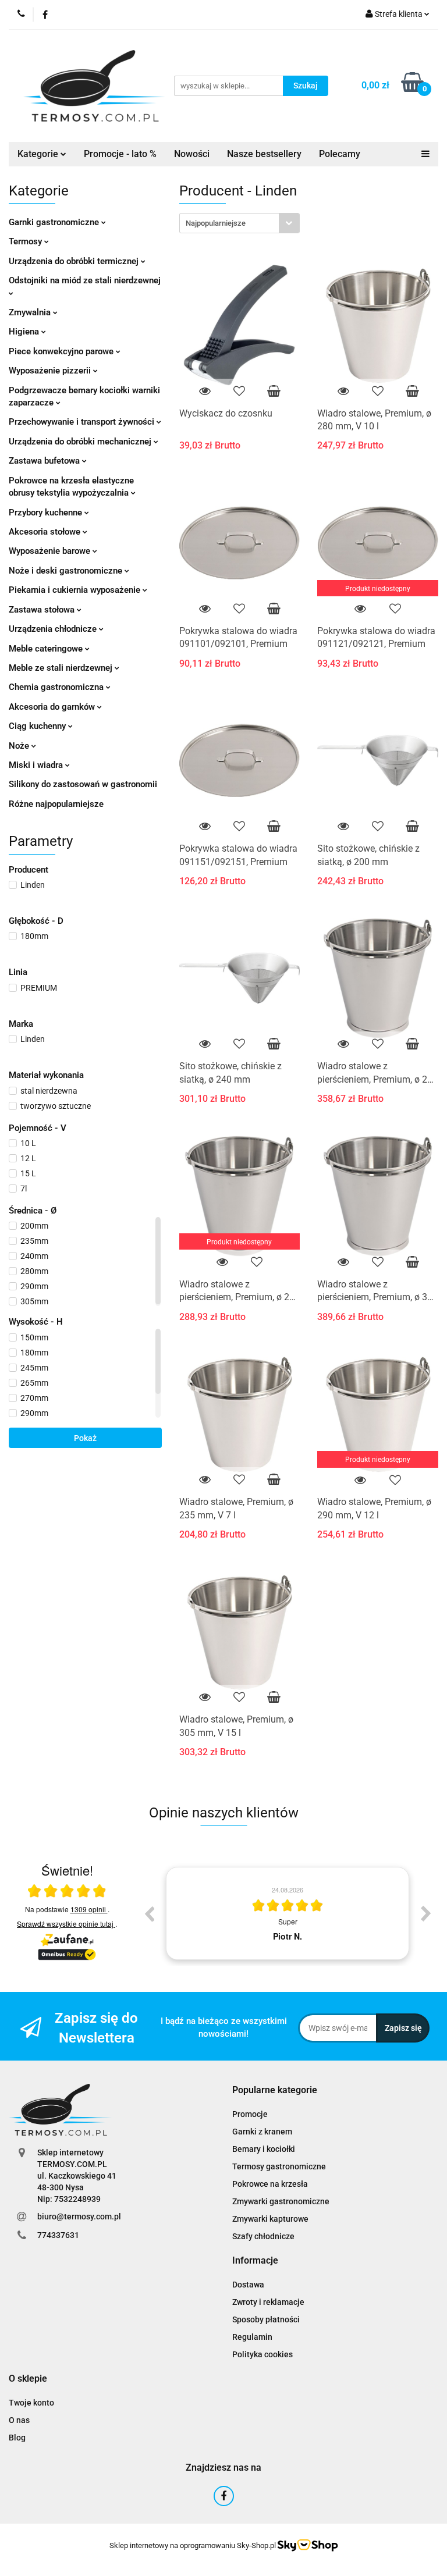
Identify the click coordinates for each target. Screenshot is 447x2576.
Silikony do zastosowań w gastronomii (83, 784)
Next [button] (426, 1913)
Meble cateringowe (47, 649)
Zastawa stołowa (43, 610)
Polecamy (340, 154)
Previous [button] (149, 1913)
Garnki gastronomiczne (55, 222)
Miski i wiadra (37, 765)
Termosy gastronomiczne (279, 2166)
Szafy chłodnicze (263, 2236)
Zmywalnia (31, 312)
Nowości (192, 154)
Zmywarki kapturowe (270, 2219)
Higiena (25, 332)
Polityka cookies (262, 2354)
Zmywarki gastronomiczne (281, 2201)
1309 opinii (89, 1909)
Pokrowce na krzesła (270, 2184)
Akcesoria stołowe (46, 532)
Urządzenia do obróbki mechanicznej (81, 442)
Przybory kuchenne (47, 513)
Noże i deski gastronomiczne (67, 571)
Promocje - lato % (120, 154)
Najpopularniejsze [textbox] (216, 223)
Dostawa (248, 2285)
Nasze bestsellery (264, 154)
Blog (17, 2438)
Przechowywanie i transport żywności (83, 422)
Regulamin (252, 2337)
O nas (19, 2420)
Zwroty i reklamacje (268, 2302)
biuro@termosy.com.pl (79, 2216)
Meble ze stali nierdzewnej (62, 668)
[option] (288, 1913)
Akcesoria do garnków (53, 707)
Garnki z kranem (262, 2132)
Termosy (26, 241)
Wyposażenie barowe (51, 551)
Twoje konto (31, 2403)
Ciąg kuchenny (38, 726)
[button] (275, 2091)
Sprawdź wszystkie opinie (65, 1924)
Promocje (250, 2114)
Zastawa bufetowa (45, 461)
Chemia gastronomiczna (57, 687)
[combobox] (240, 223)
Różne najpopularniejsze (56, 804)
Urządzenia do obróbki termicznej (75, 261)
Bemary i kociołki (264, 2149)
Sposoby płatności (266, 2319)
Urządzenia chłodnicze (54, 629)
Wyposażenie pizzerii (51, 371)
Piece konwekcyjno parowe (62, 351)
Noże (20, 746)
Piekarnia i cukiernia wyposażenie (76, 590)
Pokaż (85, 1438)
